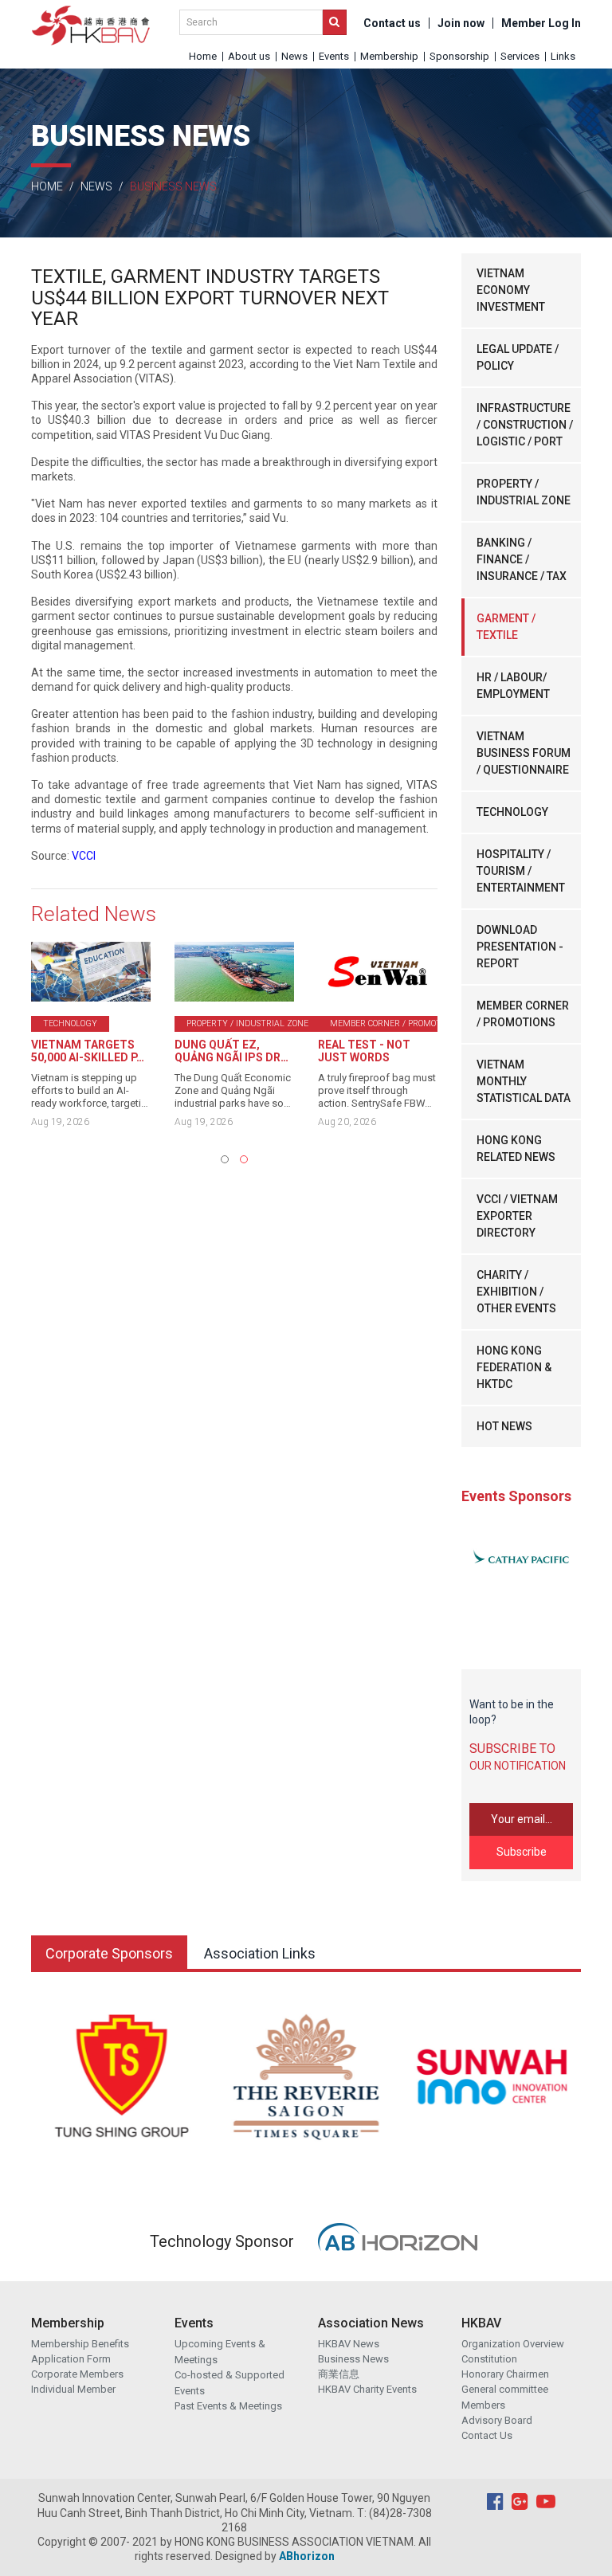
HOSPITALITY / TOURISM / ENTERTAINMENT (521, 871)
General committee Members (505, 2397)
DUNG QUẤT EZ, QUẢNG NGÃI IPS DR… (231, 1051)
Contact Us (487, 2435)
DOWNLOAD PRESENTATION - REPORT (520, 947)
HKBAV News (349, 2344)
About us (249, 56)
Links (563, 56)
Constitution (489, 2359)
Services (520, 56)
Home (203, 56)
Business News (353, 2359)
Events (334, 56)
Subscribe (522, 1852)
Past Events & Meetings (228, 2406)
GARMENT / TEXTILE (506, 627)
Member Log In (541, 23)
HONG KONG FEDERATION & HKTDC (514, 1367)
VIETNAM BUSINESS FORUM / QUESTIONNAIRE (524, 753)
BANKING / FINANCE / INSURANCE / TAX (522, 559)
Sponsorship (459, 56)
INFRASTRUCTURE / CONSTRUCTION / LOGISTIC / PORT (525, 425)
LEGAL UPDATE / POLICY (518, 357)
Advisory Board (497, 2420)
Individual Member (73, 2389)
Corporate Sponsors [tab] (109, 1953)
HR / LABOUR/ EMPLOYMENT (513, 686)
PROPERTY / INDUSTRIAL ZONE (524, 492)
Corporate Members (77, 2374)
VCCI (84, 856)
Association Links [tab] (260, 1953)
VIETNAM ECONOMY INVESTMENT (511, 290)
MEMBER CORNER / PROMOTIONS (523, 1014)
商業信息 (339, 2374)
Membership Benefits (80, 2344)
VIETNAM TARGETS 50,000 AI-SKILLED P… (88, 1051)
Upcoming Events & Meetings (220, 2352)
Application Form (71, 2359)
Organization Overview (513, 2344)
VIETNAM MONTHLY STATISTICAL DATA (524, 1081)
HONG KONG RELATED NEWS (516, 1149)
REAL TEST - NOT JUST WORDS (364, 1051)
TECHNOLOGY (512, 812)
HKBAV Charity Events (367, 2389)
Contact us (392, 23)
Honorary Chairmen (505, 2374)
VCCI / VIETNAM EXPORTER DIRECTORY (517, 1216)
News (294, 56)
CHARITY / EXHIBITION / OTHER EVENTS (516, 1292)
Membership (389, 56)
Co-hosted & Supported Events (229, 2383)
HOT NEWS (504, 1426)
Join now (461, 23)
